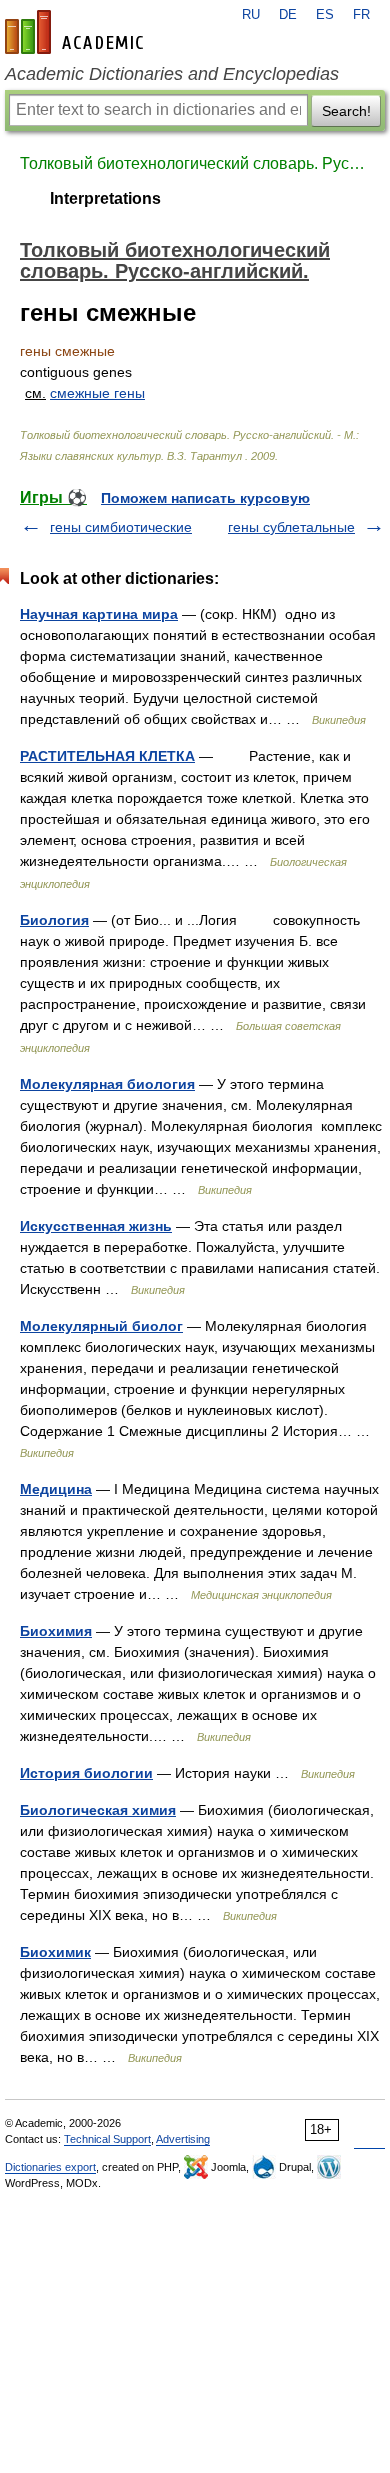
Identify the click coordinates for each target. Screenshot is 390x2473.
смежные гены (97, 393)
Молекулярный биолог (101, 1326)
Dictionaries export (50, 2167)
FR (361, 15)
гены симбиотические (121, 527)
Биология (54, 920)
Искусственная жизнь (96, 1226)
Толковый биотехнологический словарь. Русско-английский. (195, 163)
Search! (346, 111)
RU (251, 15)
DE (288, 15)
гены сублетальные (291, 527)
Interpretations (105, 198)
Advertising (183, 2139)
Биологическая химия (98, 1810)
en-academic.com (77, 32)
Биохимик (55, 1952)
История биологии (86, 1773)
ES (325, 15)
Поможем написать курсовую (205, 498)
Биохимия (56, 1631)
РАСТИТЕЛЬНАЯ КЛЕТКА (107, 756)
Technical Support (107, 2139)
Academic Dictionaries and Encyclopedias (172, 74)
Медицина (56, 1489)
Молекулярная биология (107, 1084)
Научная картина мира (99, 614)
